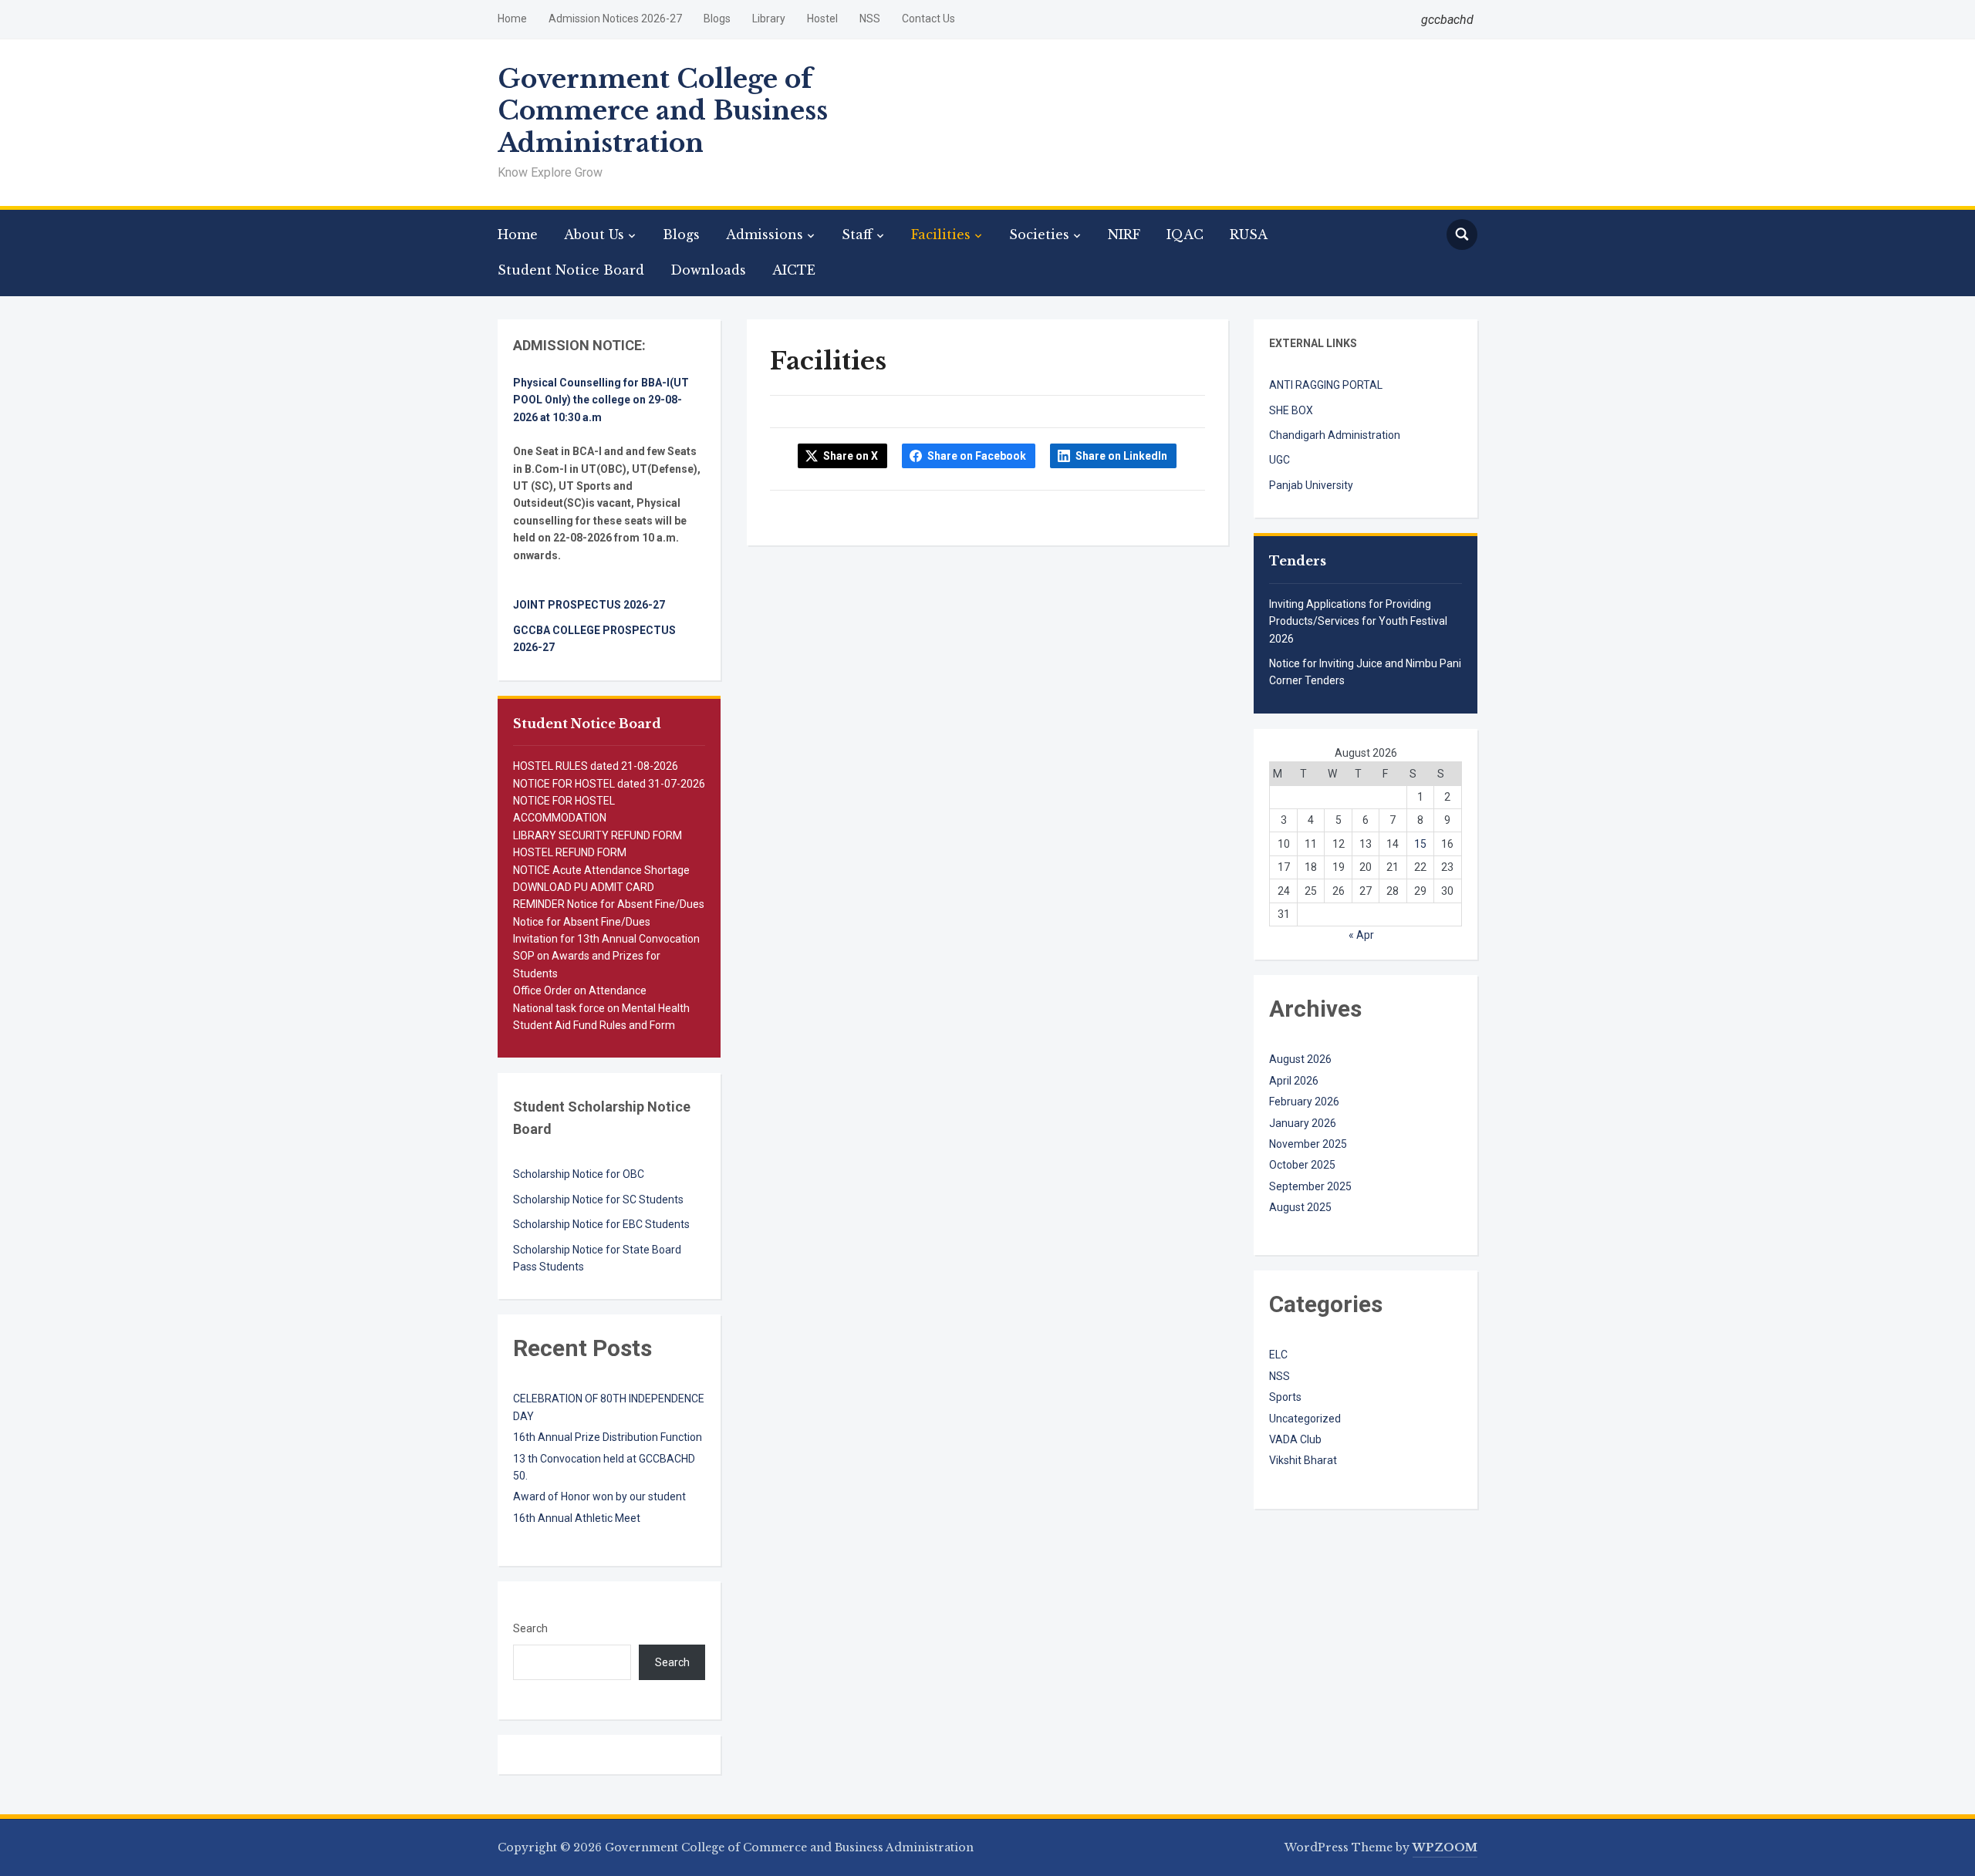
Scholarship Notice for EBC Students (601, 1224)
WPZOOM (1445, 1847)
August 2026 (1300, 1059)
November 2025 (1308, 1144)
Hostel (822, 19)
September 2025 (1310, 1186)
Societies (1039, 235)
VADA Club (1295, 1439)
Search (530, 1628)
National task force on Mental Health (601, 1008)
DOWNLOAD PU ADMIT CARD (584, 887)
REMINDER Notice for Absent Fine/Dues (609, 904)
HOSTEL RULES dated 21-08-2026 (596, 766)
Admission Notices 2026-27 (615, 19)
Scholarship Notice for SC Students (598, 1199)
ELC (1278, 1355)
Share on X (851, 456)
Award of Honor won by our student (599, 1496)
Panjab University (1311, 485)
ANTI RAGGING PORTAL (1326, 385)
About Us (594, 235)
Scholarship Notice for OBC (579, 1174)
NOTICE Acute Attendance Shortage (601, 870)
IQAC (1185, 235)
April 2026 (1294, 1081)
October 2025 (1302, 1165)
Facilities (941, 235)
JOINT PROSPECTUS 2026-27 (589, 605)
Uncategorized (1305, 1419)
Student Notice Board (571, 270)
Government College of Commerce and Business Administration (663, 111)
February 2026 (1304, 1102)
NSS (870, 19)
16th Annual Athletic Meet (577, 1518)
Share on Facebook (977, 456)
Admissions (765, 235)
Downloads (708, 270)
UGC (1280, 460)
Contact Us (928, 19)
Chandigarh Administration (1335, 435)
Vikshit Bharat (1303, 1460)
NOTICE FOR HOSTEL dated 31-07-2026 (609, 784)
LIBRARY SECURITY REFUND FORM (598, 835)
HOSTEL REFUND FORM (570, 852)
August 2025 (1300, 1207)
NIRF (1124, 235)
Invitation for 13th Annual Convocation (606, 939)
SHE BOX (1291, 410)
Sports (1285, 1397)
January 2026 (1303, 1123)
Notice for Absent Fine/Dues (582, 922)
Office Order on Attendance (580, 990)
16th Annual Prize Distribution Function (608, 1437)
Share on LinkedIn (1121, 456)
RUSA (1249, 235)
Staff (857, 235)
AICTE (794, 270)
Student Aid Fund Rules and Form (594, 1025)
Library (769, 19)
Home (512, 19)
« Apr (1361, 935)
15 (1420, 844)
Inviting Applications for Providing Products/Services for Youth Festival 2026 (1358, 621)
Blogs (717, 19)
